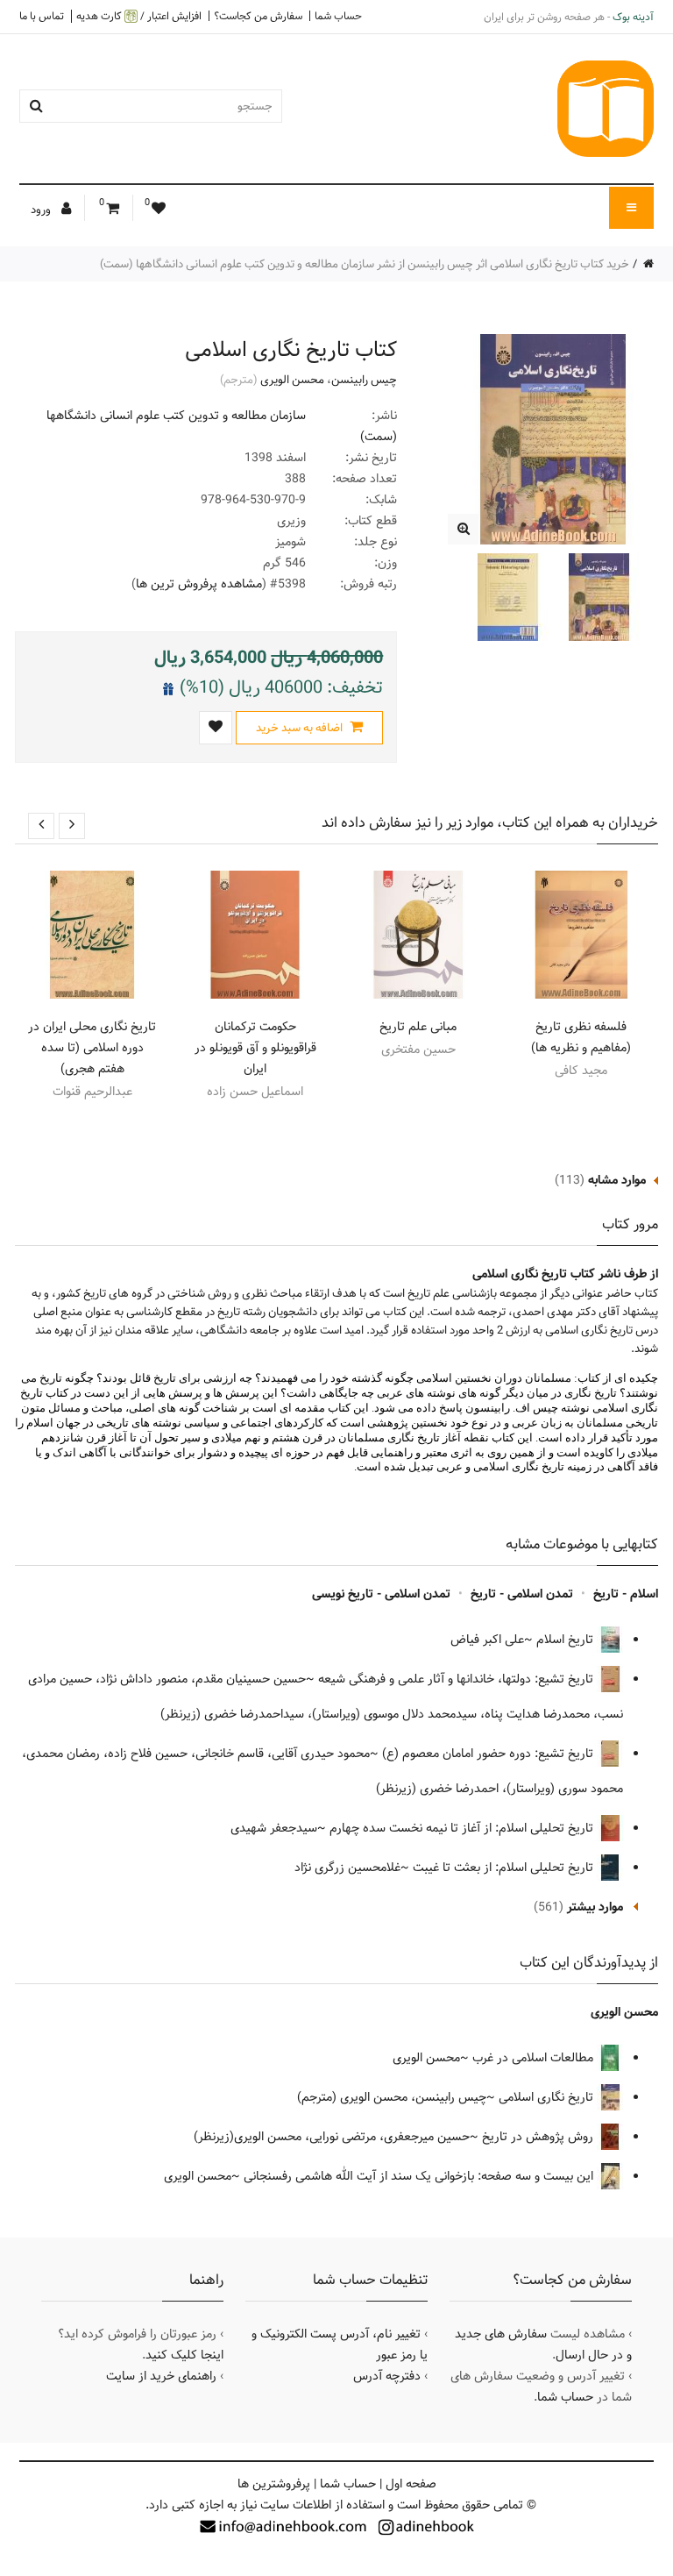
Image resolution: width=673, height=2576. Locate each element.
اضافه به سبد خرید (301, 728)
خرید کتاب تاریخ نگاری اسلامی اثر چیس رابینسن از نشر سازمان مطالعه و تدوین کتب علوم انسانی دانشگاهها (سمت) (365, 264)
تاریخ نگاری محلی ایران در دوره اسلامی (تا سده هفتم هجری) (92, 1048)
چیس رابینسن (364, 380)
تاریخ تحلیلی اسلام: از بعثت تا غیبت (505, 1868)
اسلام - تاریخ (626, 1594)
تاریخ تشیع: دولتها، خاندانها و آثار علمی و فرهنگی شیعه (457, 1679)
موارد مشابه (617, 1180)
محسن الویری (292, 380)
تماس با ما (42, 16)
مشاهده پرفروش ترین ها (199, 584)
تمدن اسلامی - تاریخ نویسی (381, 1594)
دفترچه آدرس (387, 2376)
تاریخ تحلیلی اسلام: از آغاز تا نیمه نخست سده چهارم (463, 1828)
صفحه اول (411, 2484)
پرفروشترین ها (274, 2484)
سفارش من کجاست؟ (258, 16)
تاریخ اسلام (567, 1640)
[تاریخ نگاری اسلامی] (463, 529)
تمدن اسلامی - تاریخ (522, 1594)
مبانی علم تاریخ (418, 1027)
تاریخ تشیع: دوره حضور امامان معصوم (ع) (489, 1754)
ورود (42, 210)
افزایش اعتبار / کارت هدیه (139, 16)
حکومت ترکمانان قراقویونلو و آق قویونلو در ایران (255, 1048)
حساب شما (338, 16)
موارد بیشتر (595, 1907)
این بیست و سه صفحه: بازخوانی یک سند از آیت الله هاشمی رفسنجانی (420, 2176)
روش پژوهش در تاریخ (539, 2137)
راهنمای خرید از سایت (161, 2376)
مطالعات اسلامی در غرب (535, 2058)
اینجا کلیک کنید (184, 2355)
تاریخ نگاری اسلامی (548, 2097)
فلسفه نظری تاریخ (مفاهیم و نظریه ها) (581, 1037)
